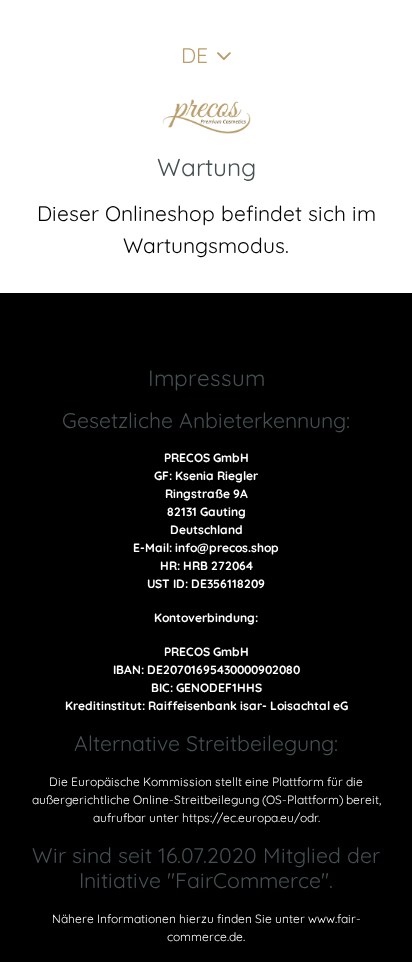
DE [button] (194, 55)
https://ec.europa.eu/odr (250, 817)
